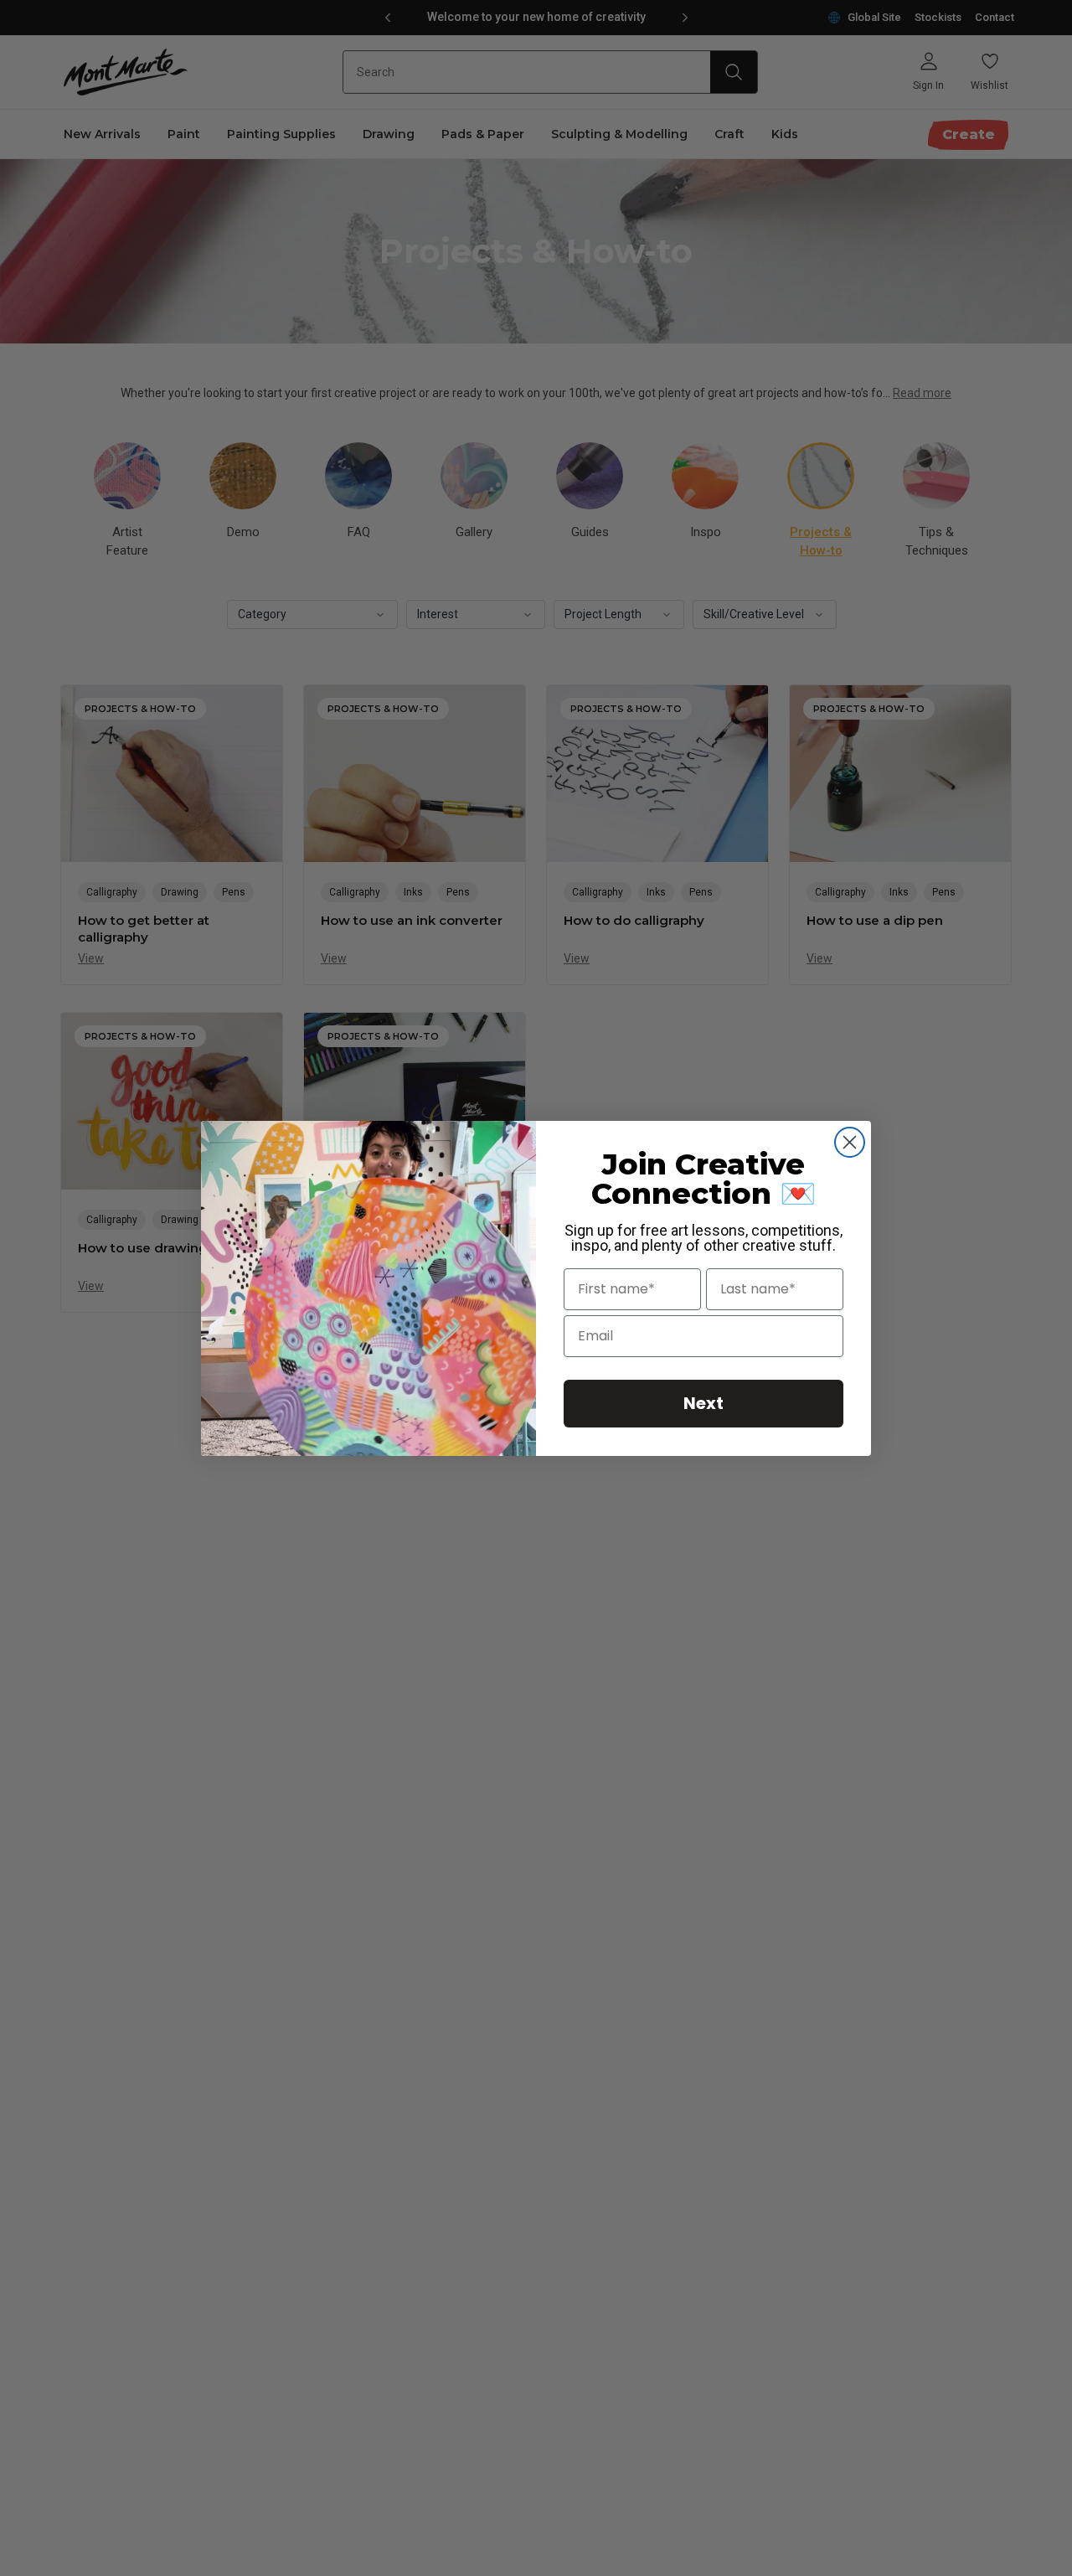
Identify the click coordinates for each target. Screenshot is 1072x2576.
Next (703, 1403)
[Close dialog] (850, 1142)
